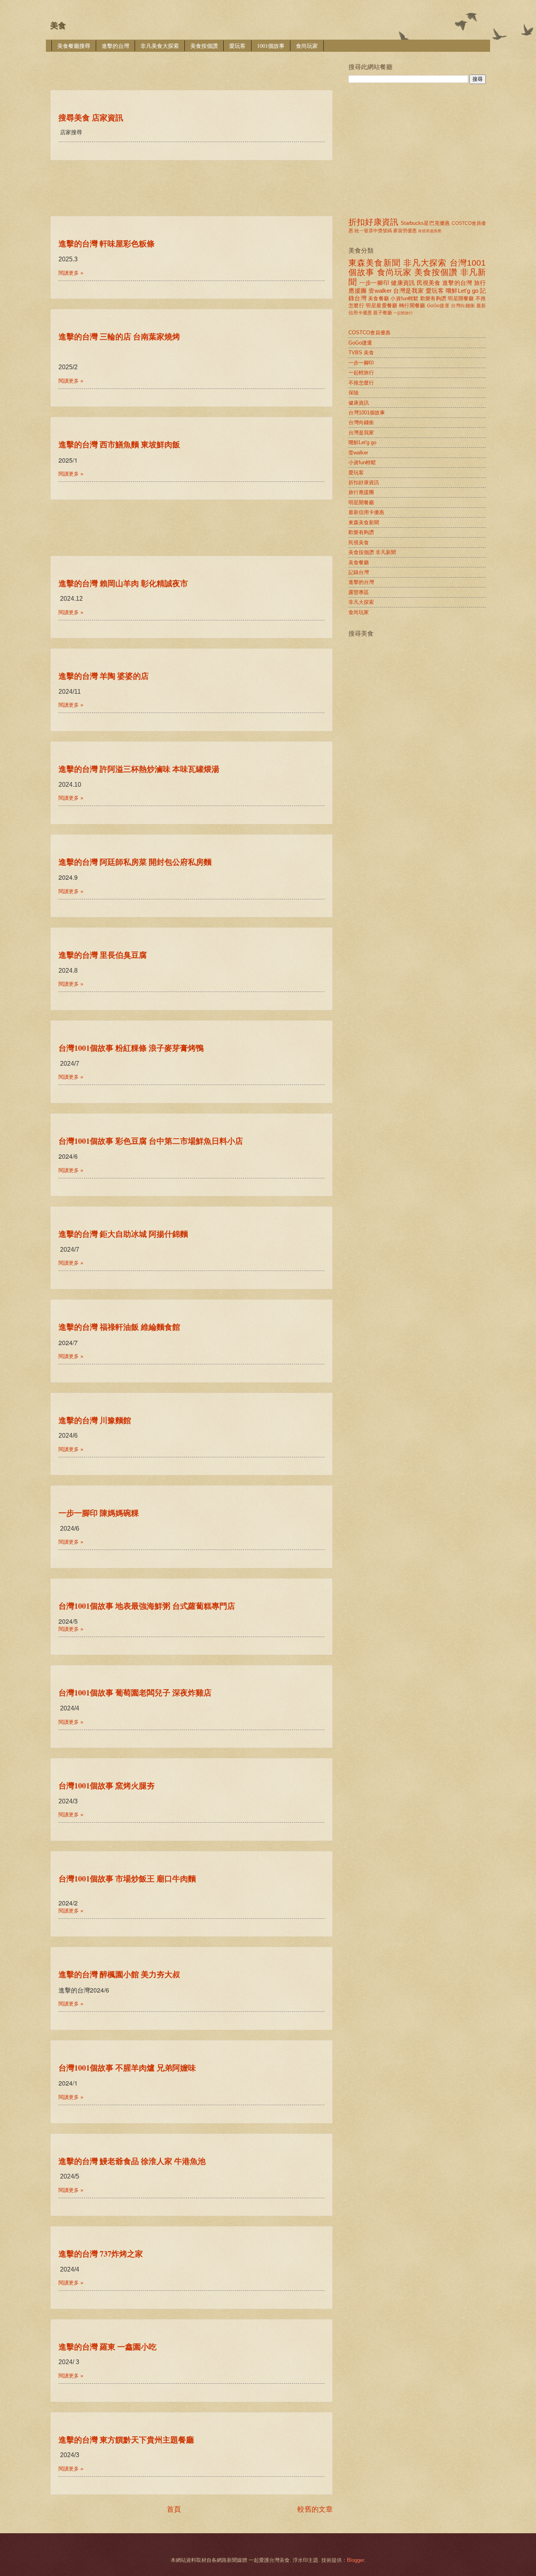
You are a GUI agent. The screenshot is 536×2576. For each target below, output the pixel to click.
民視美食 (429, 283)
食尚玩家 (307, 46)
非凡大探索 (425, 263)
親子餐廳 (383, 313)
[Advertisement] (193, 65)
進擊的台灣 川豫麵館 (95, 1420)
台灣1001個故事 (367, 413)
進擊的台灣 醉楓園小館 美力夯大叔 (119, 1974)
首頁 (174, 2509)
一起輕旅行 (403, 313)
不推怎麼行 (361, 383)
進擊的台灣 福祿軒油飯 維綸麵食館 (119, 1327)
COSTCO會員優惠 (369, 333)
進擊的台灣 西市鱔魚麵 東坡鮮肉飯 (119, 444)
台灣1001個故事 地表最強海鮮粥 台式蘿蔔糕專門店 (147, 1606)
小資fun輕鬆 (404, 298)
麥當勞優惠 (405, 231)
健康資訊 (403, 283)
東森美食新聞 (375, 263)
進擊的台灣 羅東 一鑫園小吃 (108, 2347)
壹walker (380, 291)
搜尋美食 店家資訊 (91, 118)
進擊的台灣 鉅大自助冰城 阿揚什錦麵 (123, 1234)
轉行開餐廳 (412, 305)
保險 (354, 393)
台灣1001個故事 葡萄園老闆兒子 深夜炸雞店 (135, 1693)
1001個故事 (271, 46)
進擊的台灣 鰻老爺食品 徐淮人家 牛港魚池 (132, 2161)
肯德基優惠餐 (430, 231)
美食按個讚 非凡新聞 (372, 552)
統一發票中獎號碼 (373, 231)
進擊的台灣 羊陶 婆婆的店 (104, 676)
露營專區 (359, 592)
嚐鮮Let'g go (462, 291)
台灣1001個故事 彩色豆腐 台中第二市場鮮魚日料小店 (151, 1141)
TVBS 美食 (361, 353)
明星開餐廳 (461, 298)
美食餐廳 (378, 298)
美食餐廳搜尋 (74, 46)
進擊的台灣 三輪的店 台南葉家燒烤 (119, 336)
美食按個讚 (204, 46)
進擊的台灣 (115, 46)
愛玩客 (237, 46)
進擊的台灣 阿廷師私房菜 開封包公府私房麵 (135, 862)
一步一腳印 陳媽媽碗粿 (99, 1513)
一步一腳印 (374, 283)
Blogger (355, 2560)
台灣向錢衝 (463, 306)
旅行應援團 (361, 492)
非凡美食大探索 (160, 46)
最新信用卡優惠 (366, 512)
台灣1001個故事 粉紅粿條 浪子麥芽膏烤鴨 (131, 1048)
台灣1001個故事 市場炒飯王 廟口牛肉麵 (127, 1879)
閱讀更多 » (71, 273)
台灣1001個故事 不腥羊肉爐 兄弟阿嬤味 (127, 2068)
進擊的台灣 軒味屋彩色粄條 (107, 243)
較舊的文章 (315, 2509)
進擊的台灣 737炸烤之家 (101, 2254)
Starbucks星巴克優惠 (425, 223)
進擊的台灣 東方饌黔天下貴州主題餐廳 (126, 2440)
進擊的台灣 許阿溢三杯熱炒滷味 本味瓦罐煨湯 (139, 769)
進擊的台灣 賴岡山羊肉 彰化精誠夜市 (123, 583)
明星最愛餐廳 (381, 305)
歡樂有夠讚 (433, 298)
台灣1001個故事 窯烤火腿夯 (107, 1786)
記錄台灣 (359, 572)
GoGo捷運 (438, 306)
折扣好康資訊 (373, 222)
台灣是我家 (408, 291)
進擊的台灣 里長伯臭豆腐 (103, 955)
